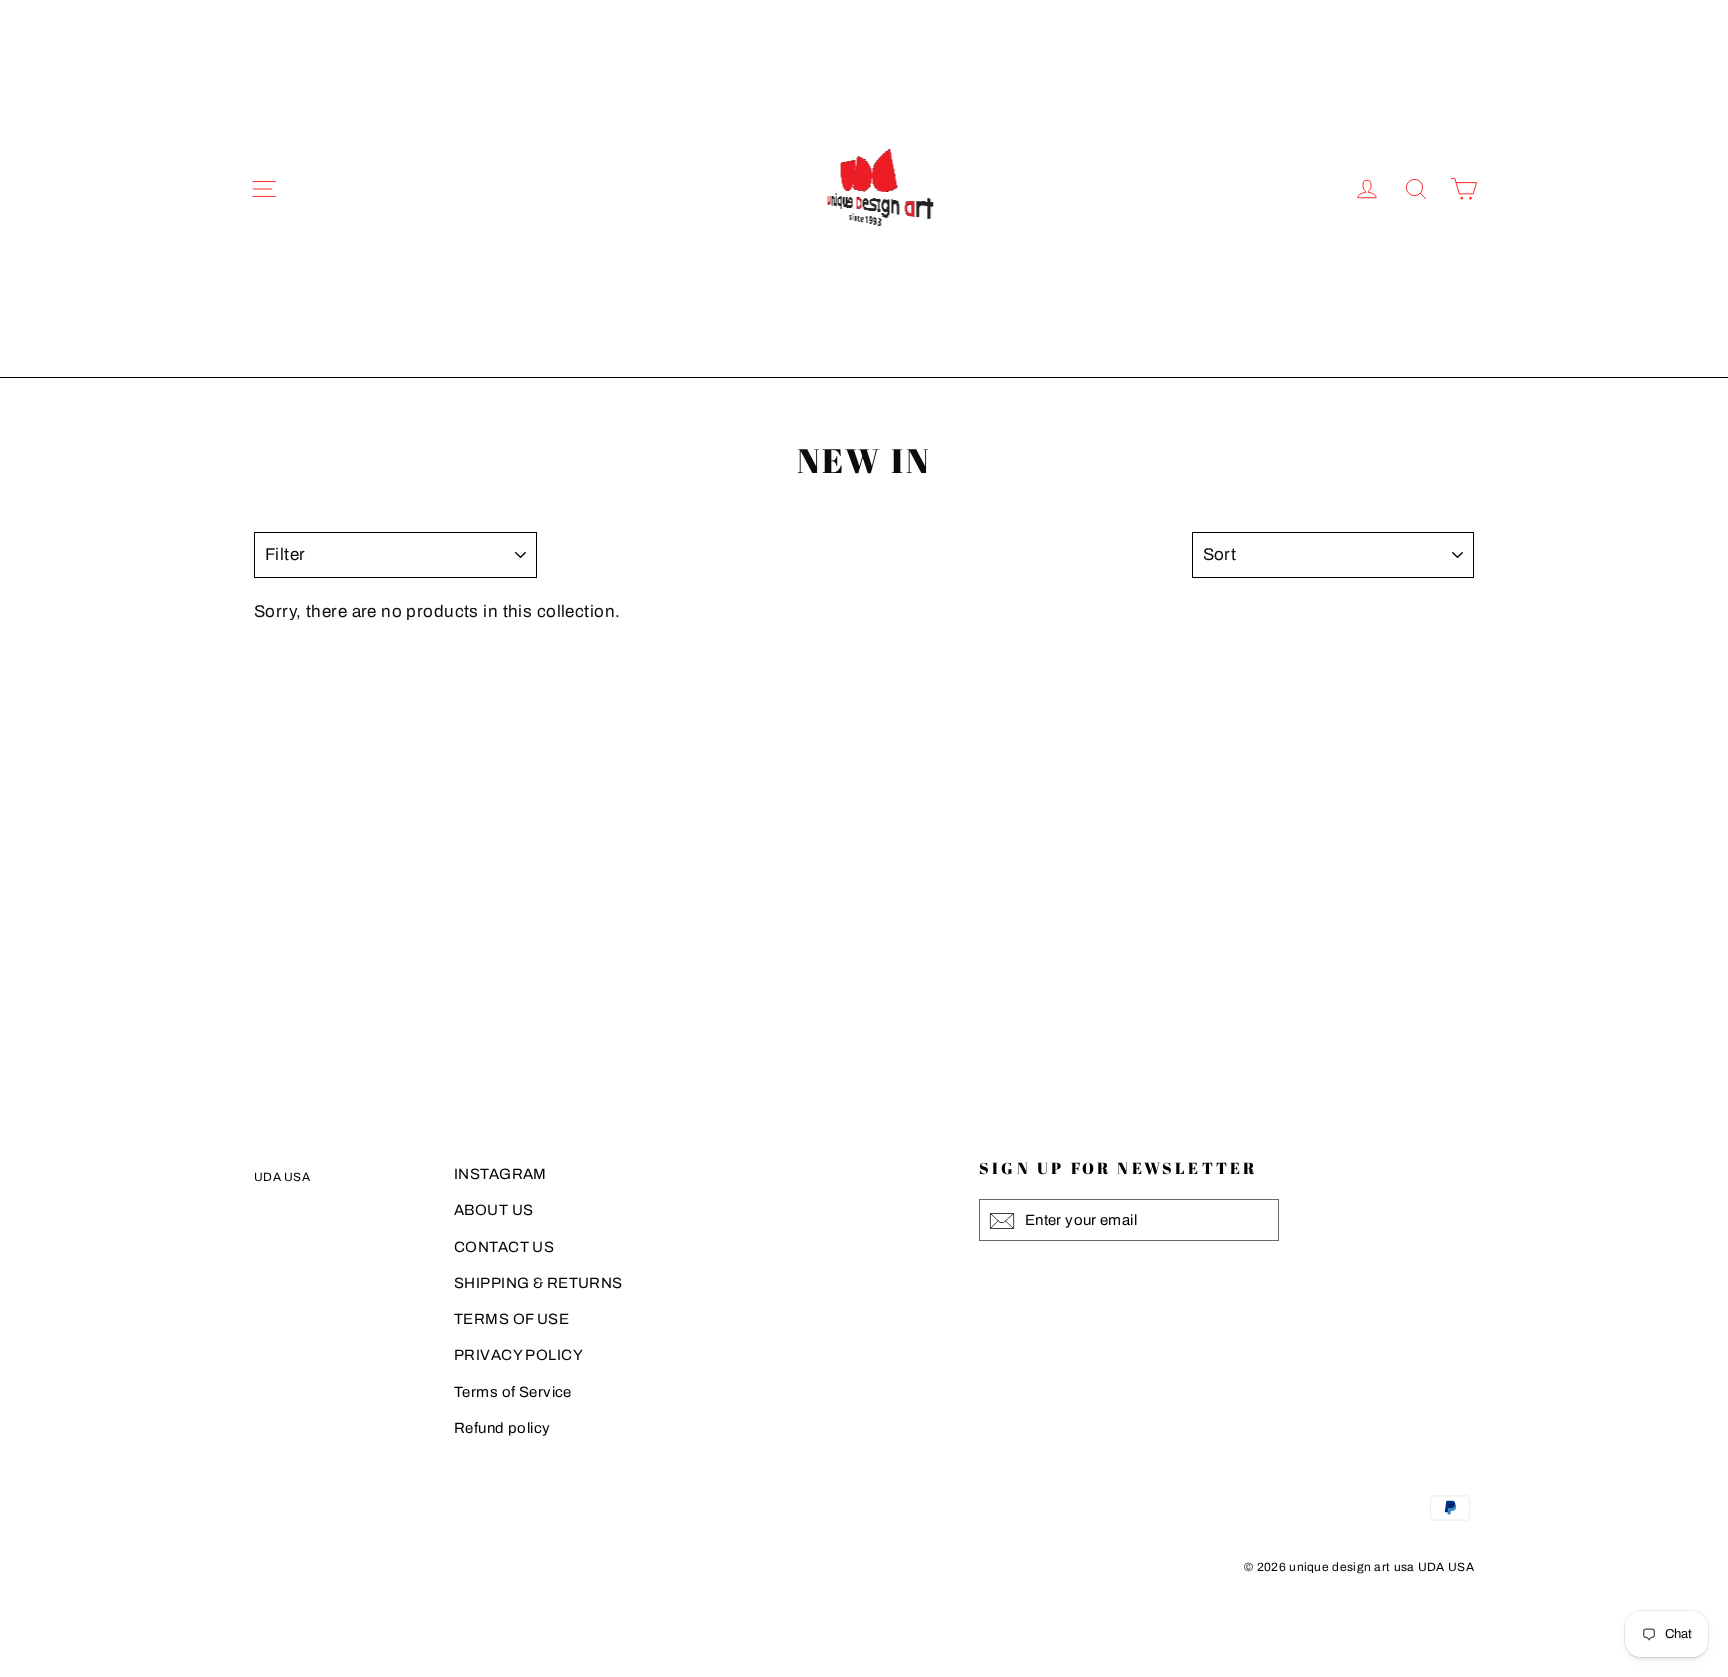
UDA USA (282, 1177)
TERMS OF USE (511, 1319)
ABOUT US (493, 1210)
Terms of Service (513, 1392)
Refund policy (502, 1428)
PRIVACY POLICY (518, 1355)
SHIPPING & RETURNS (538, 1283)
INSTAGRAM (500, 1174)
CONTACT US (504, 1247)
